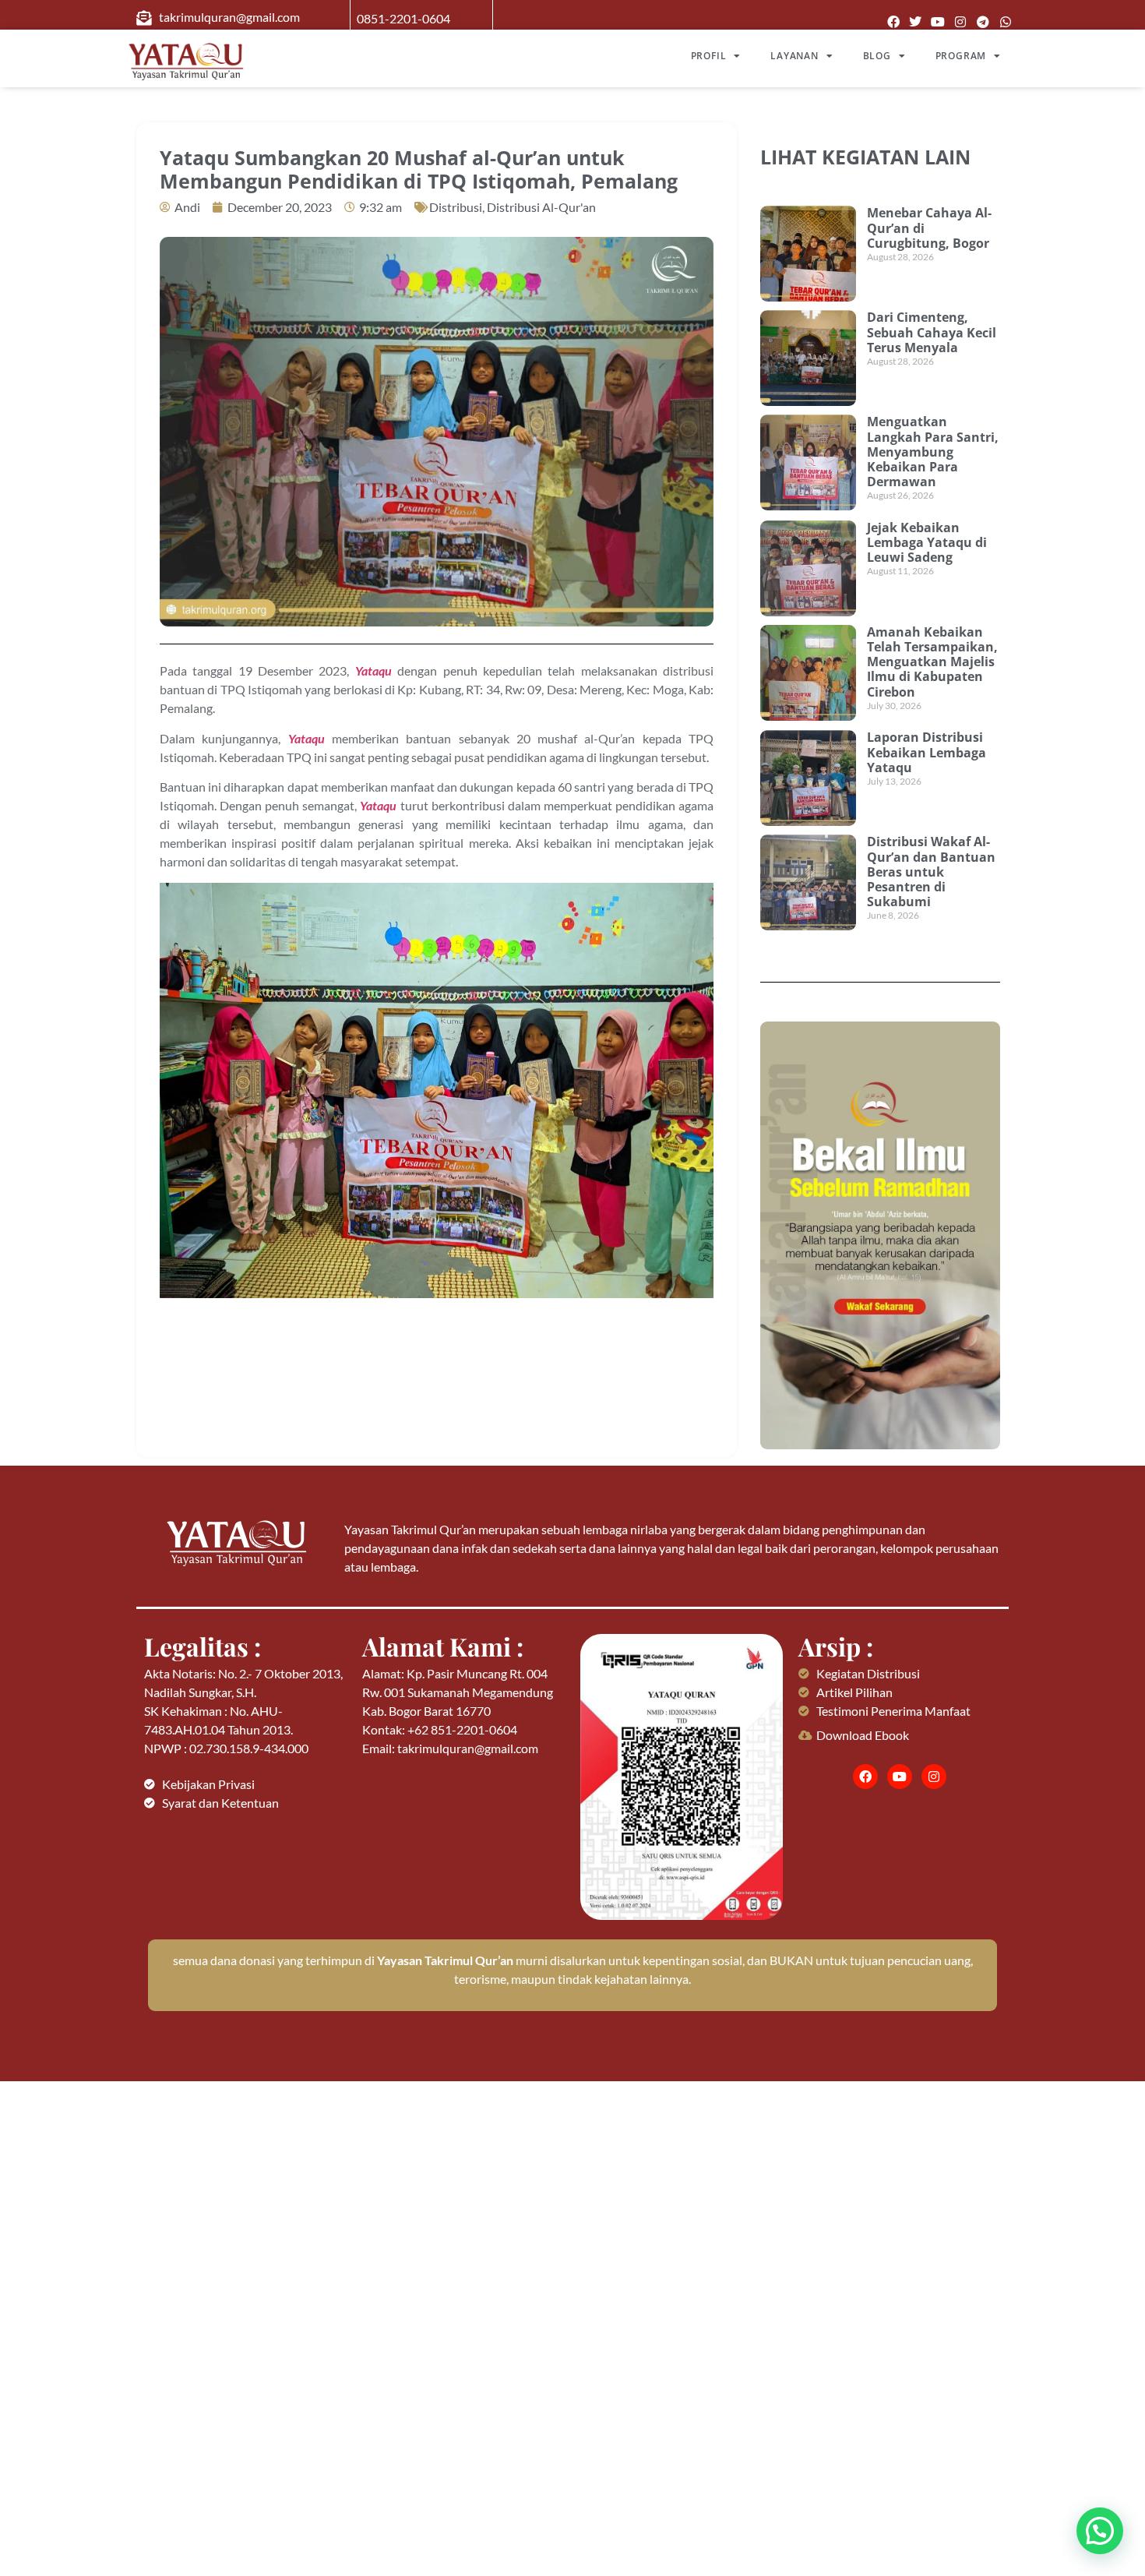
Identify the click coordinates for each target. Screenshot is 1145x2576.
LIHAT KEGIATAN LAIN (865, 157)
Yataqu (373, 670)
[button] (1100, 2531)
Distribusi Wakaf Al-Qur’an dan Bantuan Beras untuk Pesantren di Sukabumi (931, 872)
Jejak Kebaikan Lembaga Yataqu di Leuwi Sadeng (927, 542)
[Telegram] (983, 22)
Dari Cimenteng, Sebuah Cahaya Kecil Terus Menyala (932, 332)
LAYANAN (794, 56)
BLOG (877, 56)
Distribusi (456, 207)
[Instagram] (961, 22)
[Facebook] (893, 22)
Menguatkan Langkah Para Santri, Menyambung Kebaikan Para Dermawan (933, 452)
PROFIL (709, 56)
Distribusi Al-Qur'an (541, 207)
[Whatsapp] (1005, 22)
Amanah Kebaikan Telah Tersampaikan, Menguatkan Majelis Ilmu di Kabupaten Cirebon (932, 662)
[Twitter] (916, 22)
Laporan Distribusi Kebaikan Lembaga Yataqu (927, 752)
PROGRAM (961, 56)
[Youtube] (938, 22)
